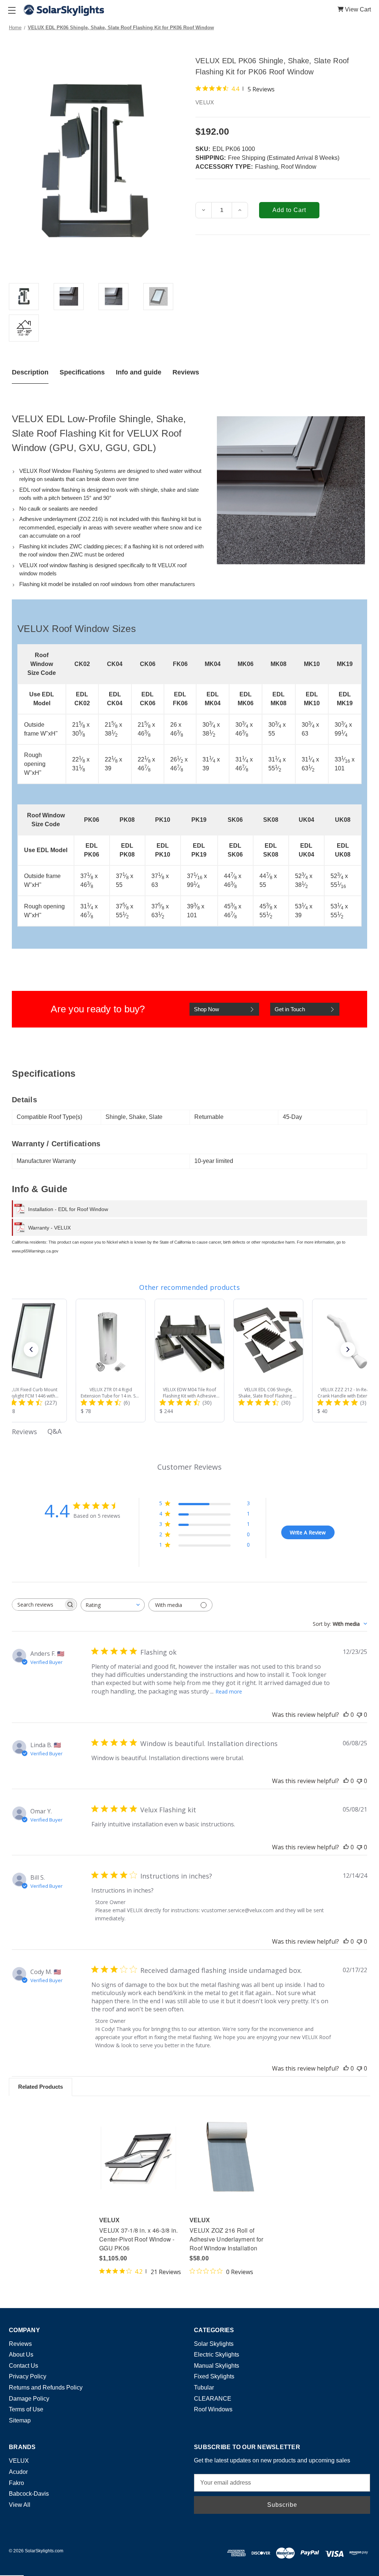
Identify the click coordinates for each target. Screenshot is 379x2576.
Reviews (186, 372)
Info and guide (139, 372)
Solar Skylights (214, 2344)
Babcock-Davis (29, 2494)
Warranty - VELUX (49, 1228)
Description (30, 372)
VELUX (19, 2461)
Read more (229, 1691)
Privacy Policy (28, 2376)
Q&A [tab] (54, 1431)
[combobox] (113, 1605)
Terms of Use (26, 2409)
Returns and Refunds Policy (46, 2387)
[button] (31, 1349)
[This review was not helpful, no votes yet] (359, 1715)
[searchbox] (38, 1605)
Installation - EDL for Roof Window (68, 1209)
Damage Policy (29, 2399)
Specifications (82, 372)
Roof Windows (213, 2409)
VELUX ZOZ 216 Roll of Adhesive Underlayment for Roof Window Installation (226, 2239)
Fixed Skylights (214, 2376)
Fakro (16, 2483)
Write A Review (308, 1532)
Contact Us (24, 2366)
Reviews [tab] (24, 1432)
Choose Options (140, 2158)
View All (20, 2505)
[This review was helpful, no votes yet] (346, 1715)
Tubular (204, 2387)
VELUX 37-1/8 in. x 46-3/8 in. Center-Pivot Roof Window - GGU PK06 (138, 2239)
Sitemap (20, 2420)
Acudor (18, 2472)
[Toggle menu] (12, 10)
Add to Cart (230, 2158)
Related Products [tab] (41, 2087)
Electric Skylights (217, 2355)
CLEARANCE (213, 2399)
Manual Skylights (217, 2366)
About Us (21, 2355)
